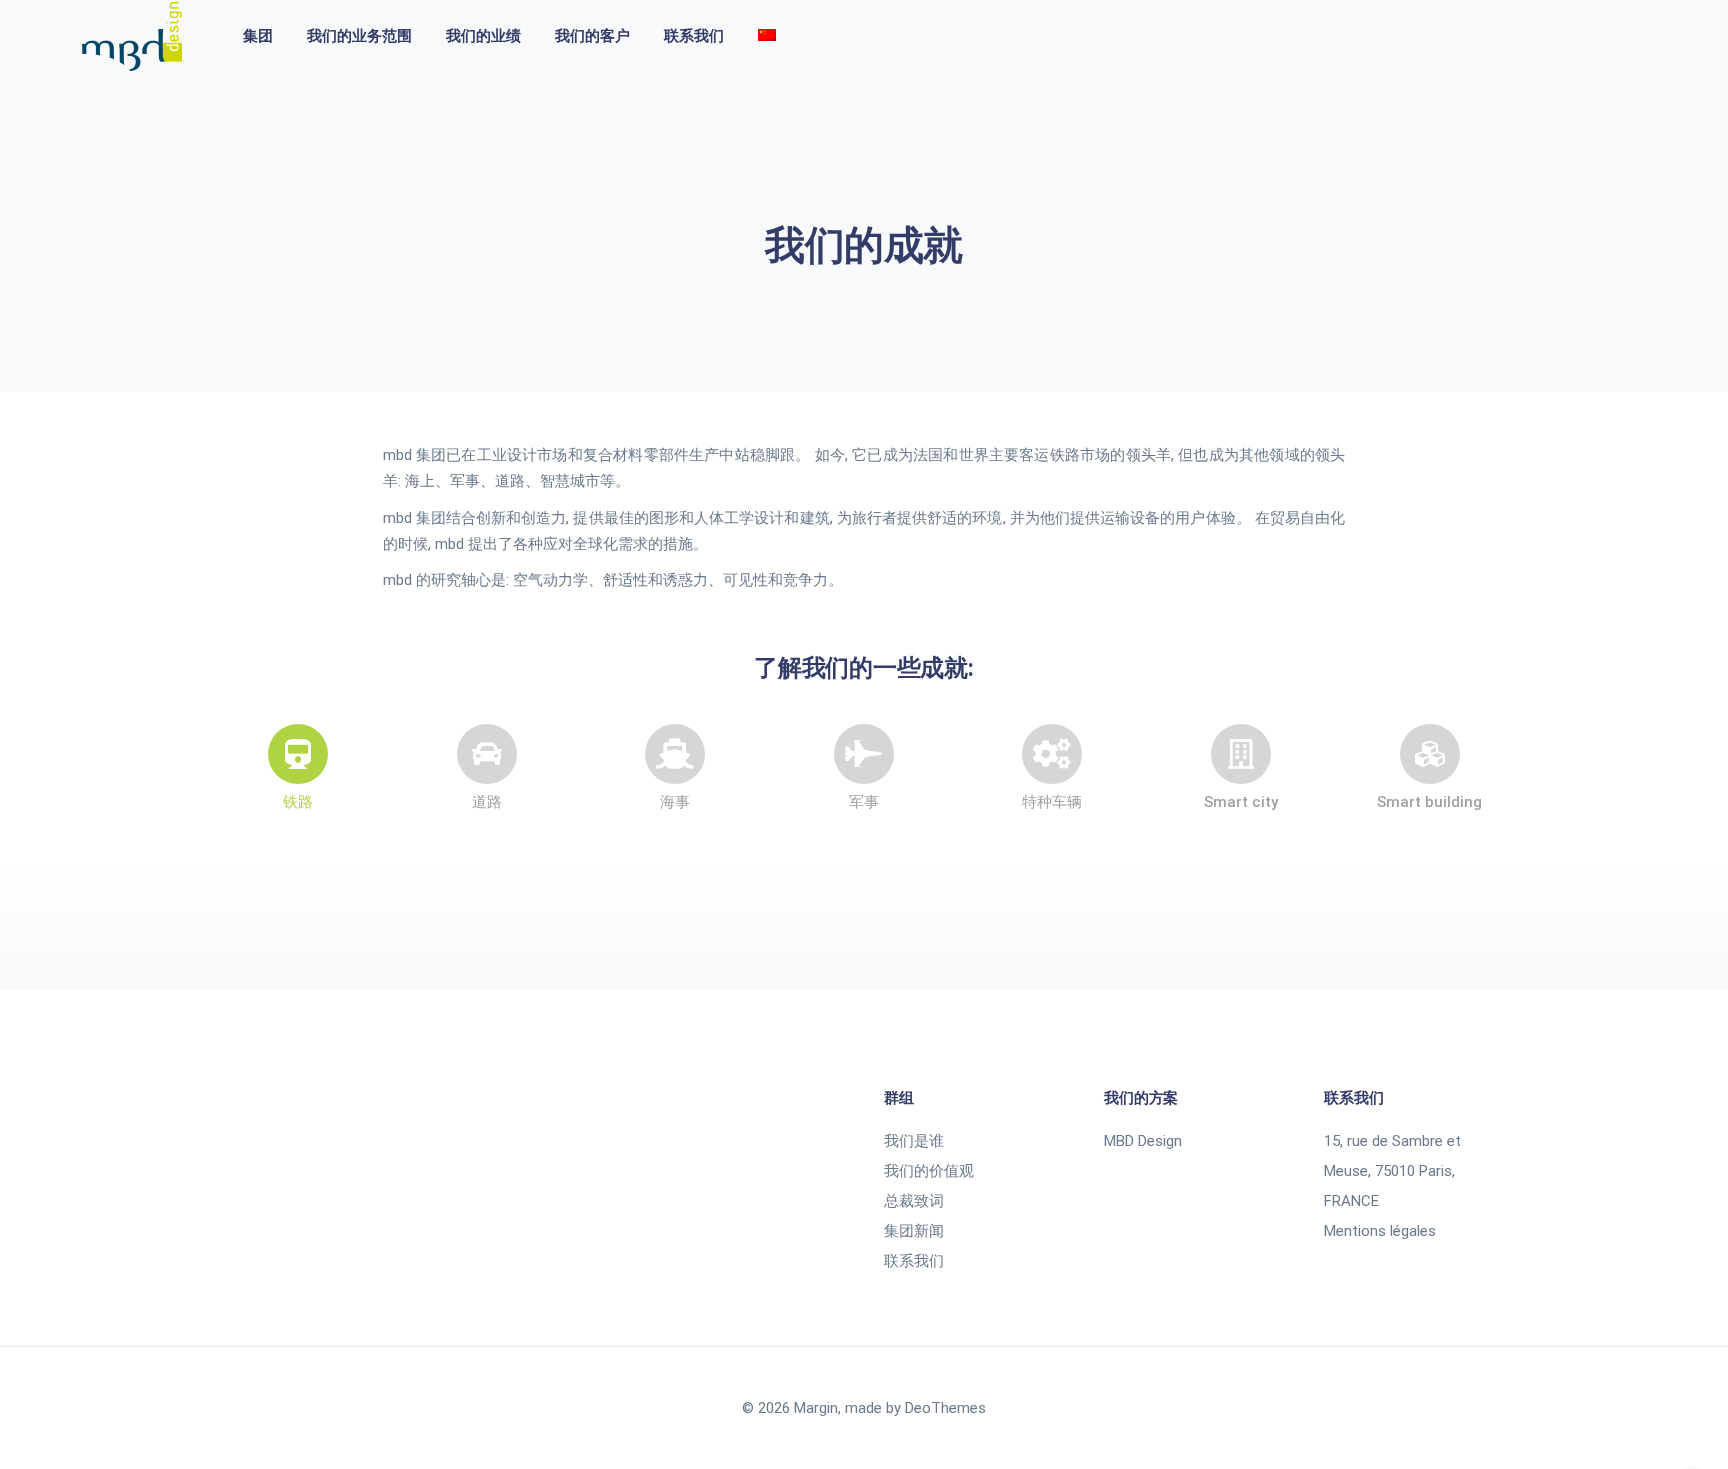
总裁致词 (914, 1201)
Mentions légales (1380, 1231)
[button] (298, 802)
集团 (258, 36)
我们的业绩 (483, 36)
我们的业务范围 (359, 36)
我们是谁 (914, 1141)
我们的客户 (592, 36)
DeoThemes (945, 1408)
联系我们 (694, 36)
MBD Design (1143, 1141)
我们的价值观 (929, 1171)
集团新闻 (914, 1231)
